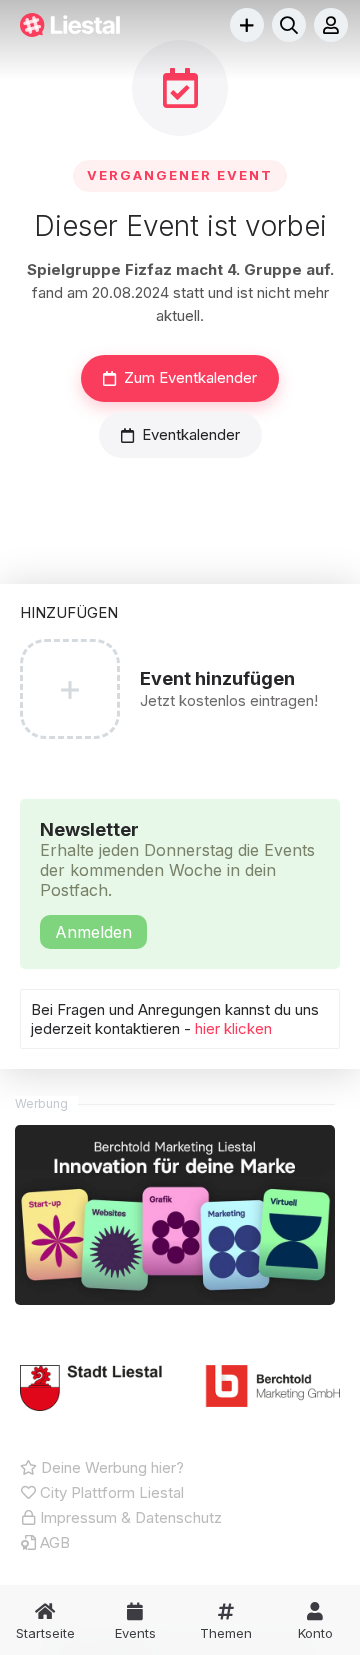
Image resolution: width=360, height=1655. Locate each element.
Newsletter (177, 880)
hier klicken (233, 1028)
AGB (53, 1542)
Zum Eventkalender (190, 377)
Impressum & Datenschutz (129, 1517)
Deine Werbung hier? (110, 1467)
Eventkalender (191, 434)
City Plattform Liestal (110, 1492)
